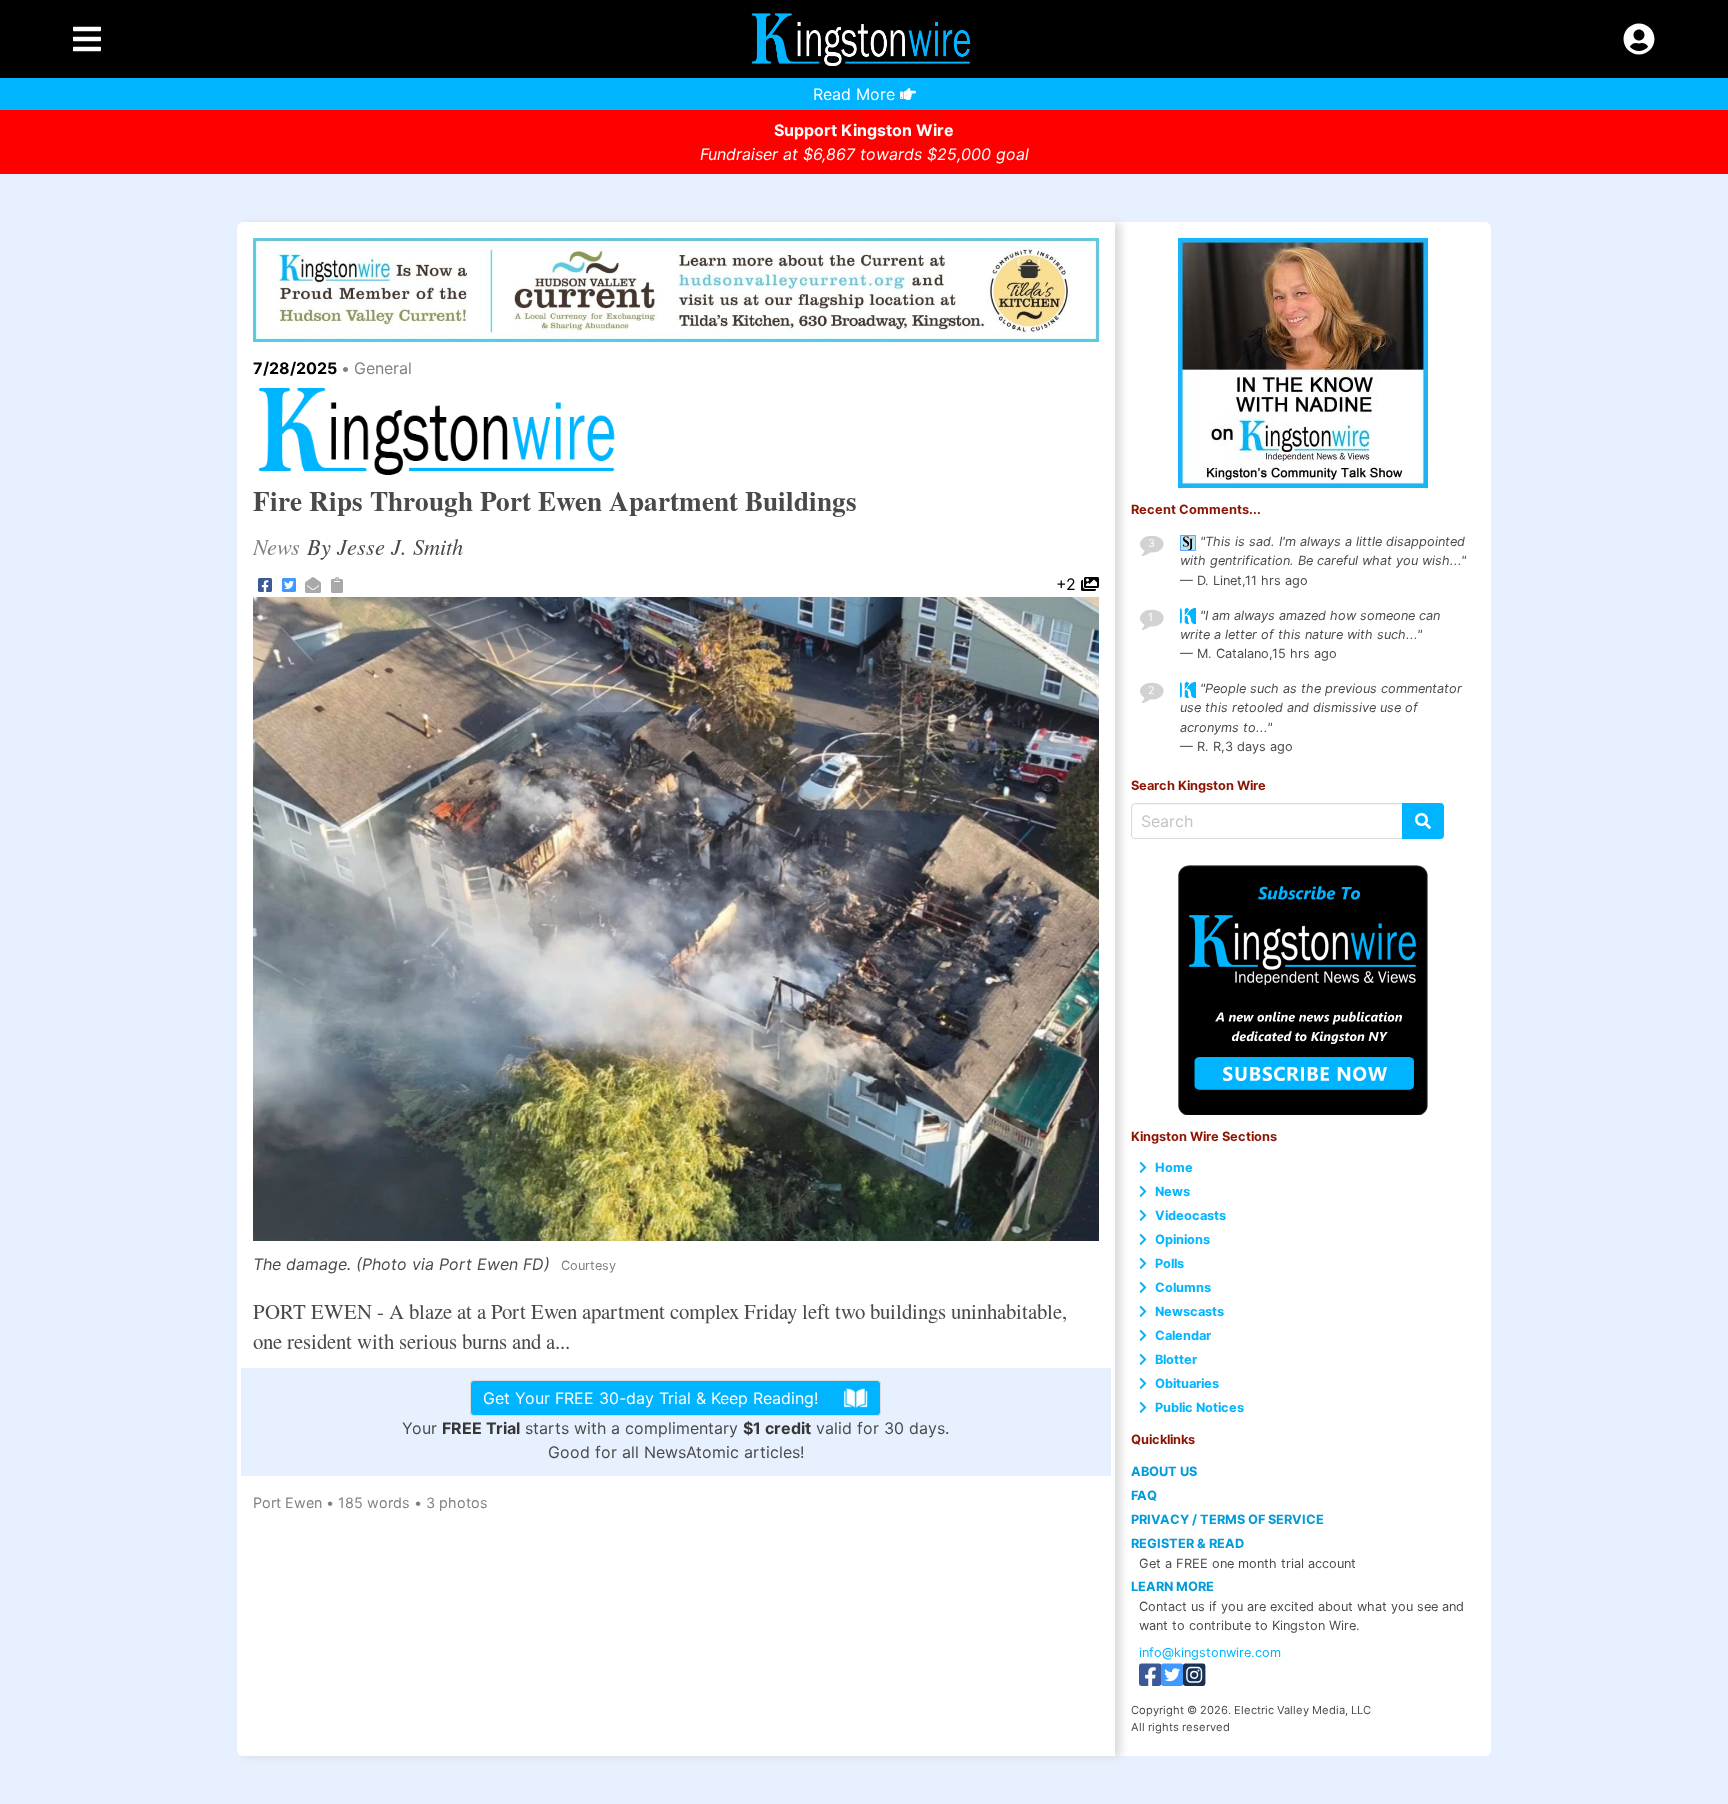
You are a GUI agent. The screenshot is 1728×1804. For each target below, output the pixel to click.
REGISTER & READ (1187, 1543)
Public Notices (1199, 1407)
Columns (1183, 1287)
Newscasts (1189, 1311)
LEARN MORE (1172, 1586)
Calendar (1183, 1335)
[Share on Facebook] (265, 584)
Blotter (1176, 1359)
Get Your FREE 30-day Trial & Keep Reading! (650, 1398)
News (1172, 1191)
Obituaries (1187, 1383)
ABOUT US (1164, 1471)
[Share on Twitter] (289, 584)
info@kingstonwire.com (1210, 1652)
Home (1174, 1167)
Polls (1169, 1263)
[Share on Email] (313, 584)
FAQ (1144, 1495)
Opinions (1182, 1239)
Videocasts (1190, 1215)
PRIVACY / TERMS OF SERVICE (1227, 1519)
